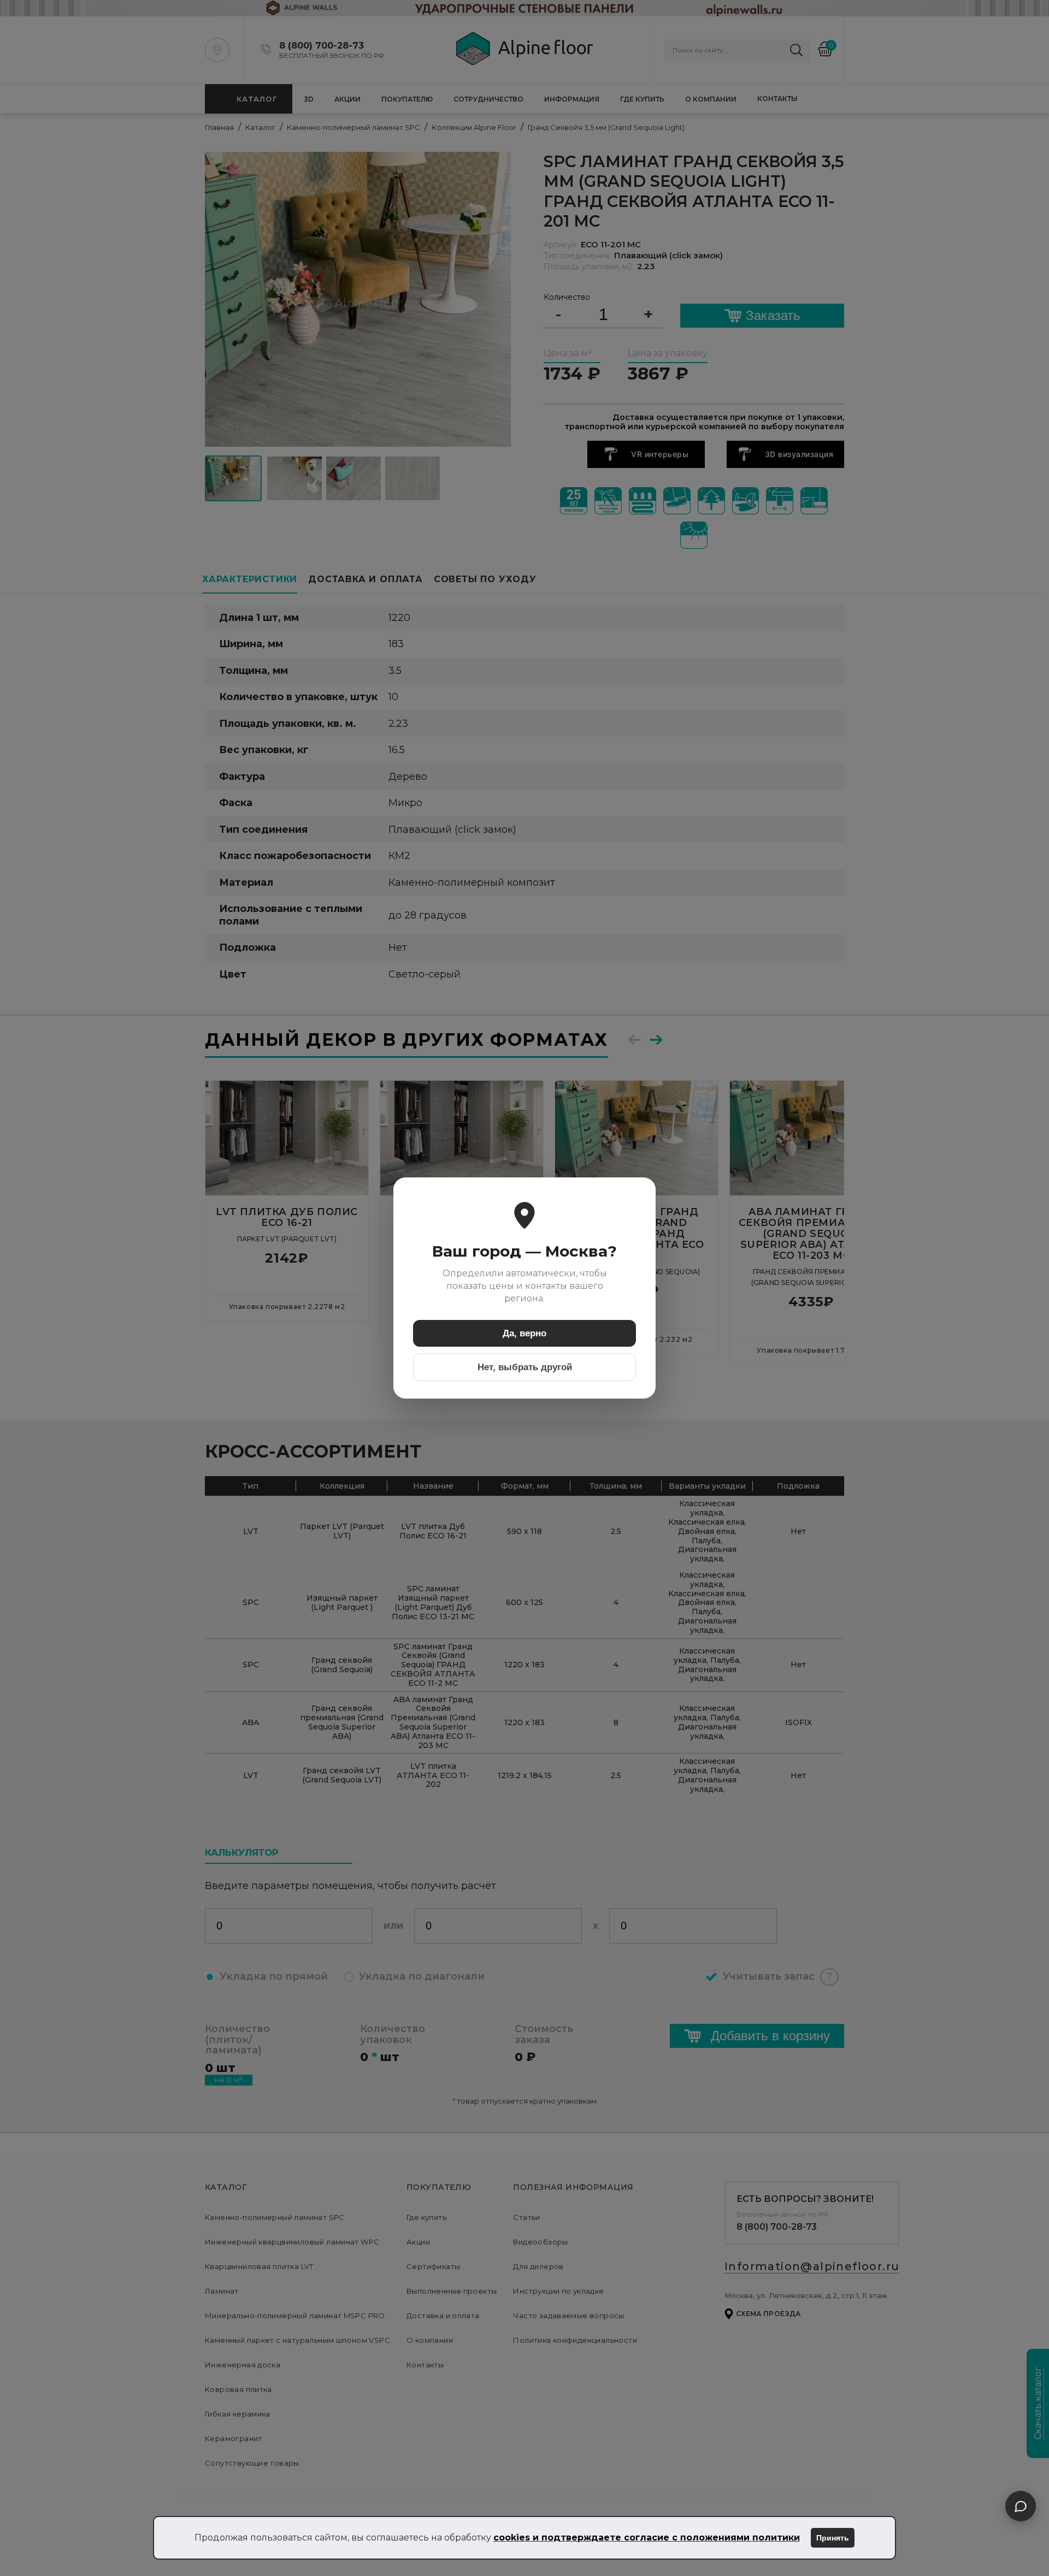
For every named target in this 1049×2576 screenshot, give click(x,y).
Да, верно (524, 1333)
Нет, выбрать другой (525, 1367)
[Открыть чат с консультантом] (1021, 2506)
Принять (833, 2538)
